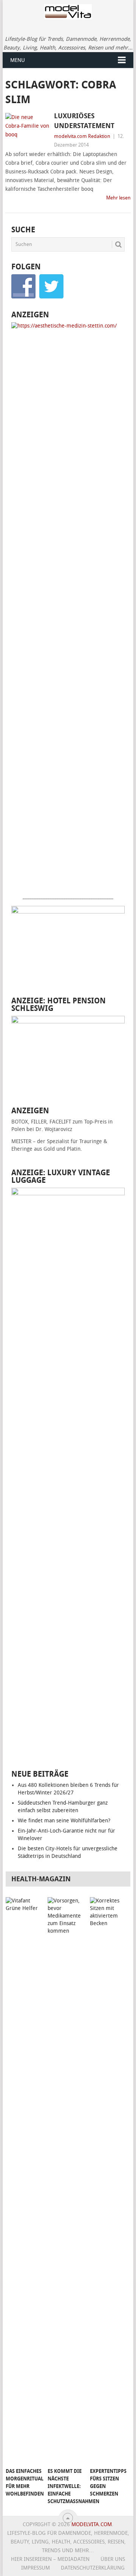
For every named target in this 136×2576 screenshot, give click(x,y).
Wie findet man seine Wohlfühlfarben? (64, 1821)
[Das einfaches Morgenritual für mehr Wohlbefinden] (25, 2180)
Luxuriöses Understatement (84, 121)
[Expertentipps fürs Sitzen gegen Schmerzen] (110, 2180)
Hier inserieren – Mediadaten (50, 2559)
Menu (18, 60)
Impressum (36, 2568)
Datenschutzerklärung (93, 2568)
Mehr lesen (118, 198)
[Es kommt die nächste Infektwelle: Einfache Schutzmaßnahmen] (67, 2180)
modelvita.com (92, 2524)
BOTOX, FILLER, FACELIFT (41, 1122)
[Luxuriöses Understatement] (28, 128)
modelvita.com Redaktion (82, 136)
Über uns (113, 2559)
